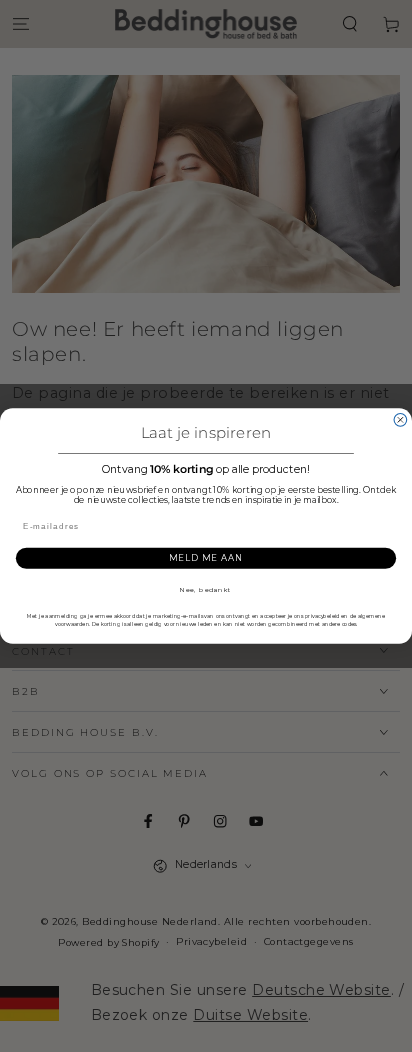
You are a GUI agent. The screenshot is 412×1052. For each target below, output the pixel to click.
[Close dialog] (400, 419)
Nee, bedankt (206, 590)
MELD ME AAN (205, 558)
